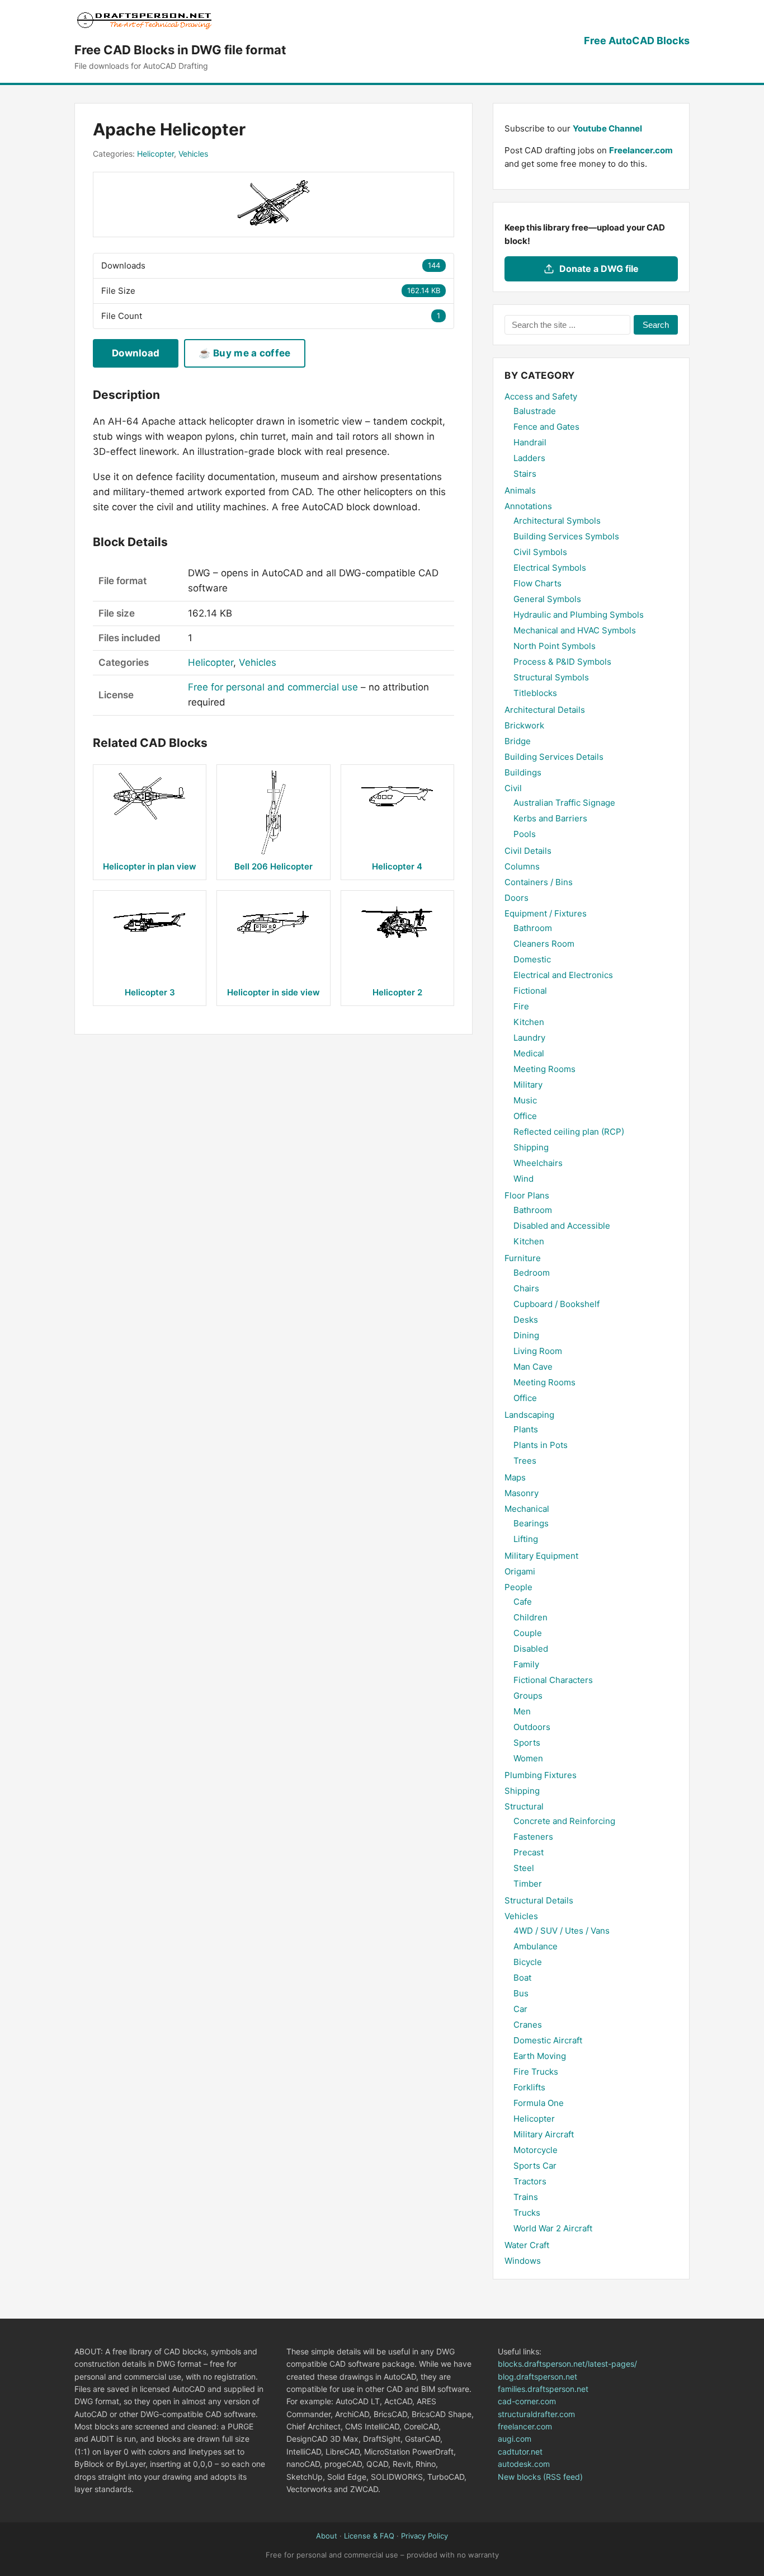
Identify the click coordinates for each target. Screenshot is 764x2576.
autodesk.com (524, 2464)
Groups (528, 1696)
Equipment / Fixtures (546, 913)
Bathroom (533, 928)
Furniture (523, 1258)
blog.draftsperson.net (537, 2377)
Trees (525, 1461)
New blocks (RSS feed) (540, 2477)
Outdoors (532, 1727)
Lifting (526, 1539)
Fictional (530, 991)
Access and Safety (541, 396)
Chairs (526, 1288)
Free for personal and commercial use (273, 687)
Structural (524, 1806)
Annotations (528, 506)
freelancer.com (525, 2426)
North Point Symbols (555, 646)
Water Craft (527, 2245)
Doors (517, 898)
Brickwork (524, 725)
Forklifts (529, 2087)
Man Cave (533, 1367)
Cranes (528, 2025)
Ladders (529, 458)
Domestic (532, 959)
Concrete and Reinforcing (564, 1821)
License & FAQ (369, 2536)
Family (526, 1664)
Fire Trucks (536, 2072)
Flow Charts (537, 583)
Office (525, 1116)
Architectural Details (545, 710)
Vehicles (193, 154)
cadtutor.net (520, 2452)
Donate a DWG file (599, 269)
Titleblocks (535, 693)
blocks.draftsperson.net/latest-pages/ (567, 2364)
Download (136, 353)
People (518, 1587)
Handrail (530, 442)
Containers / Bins (539, 882)
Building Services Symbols (566, 536)
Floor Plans (527, 1195)
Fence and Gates (546, 427)
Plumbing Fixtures (541, 1775)
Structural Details (539, 1900)
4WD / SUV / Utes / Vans (562, 1931)
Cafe (523, 1602)
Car (520, 2009)
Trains (526, 2197)
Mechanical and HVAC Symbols (575, 630)
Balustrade (535, 411)
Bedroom (532, 1273)
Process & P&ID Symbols (562, 662)
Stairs (525, 474)
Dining (526, 1335)
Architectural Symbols (557, 521)
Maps (515, 1477)
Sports (527, 1743)
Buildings (523, 772)
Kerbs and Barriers (550, 818)
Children (530, 1617)
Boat (522, 1978)
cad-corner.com (527, 2401)
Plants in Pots (541, 1445)
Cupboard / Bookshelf (557, 1304)
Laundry (529, 1038)
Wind (524, 1179)
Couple (528, 1633)
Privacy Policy (425, 2536)
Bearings (531, 1523)
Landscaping (529, 1415)
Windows (523, 2261)
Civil (513, 788)
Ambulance (536, 1946)
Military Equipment (541, 1556)
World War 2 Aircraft (553, 2228)
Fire (521, 1006)
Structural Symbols (551, 677)
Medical (529, 1053)
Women (528, 1758)
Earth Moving (540, 2056)
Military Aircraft (544, 2134)
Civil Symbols (540, 552)
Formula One (539, 2103)
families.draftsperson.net (543, 2389)
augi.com (515, 2439)
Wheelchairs (538, 1163)
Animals (520, 490)
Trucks (527, 2213)
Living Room (538, 1351)
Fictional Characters (553, 1680)
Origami (520, 1571)
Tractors (530, 2181)
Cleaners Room (544, 944)
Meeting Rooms (544, 1069)
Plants (526, 1429)
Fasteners (533, 1837)
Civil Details (528, 851)
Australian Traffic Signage (564, 803)
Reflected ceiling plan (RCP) (569, 1132)
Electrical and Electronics (563, 975)
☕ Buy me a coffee (244, 353)
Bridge (518, 741)
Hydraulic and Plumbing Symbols (579, 615)
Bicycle (528, 1962)
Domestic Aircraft (548, 2040)
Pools (525, 834)
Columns (522, 866)
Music (525, 1100)
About (327, 2536)
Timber (528, 1884)
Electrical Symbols (550, 568)
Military (528, 1085)
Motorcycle (536, 2150)
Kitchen (529, 1022)
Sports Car (535, 2166)
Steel (524, 1868)
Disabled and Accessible (562, 1226)
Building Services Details (554, 757)
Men (522, 1711)
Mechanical (527, 1509)
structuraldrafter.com (536, 2414)
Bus (521, 1993)
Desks (526, 1320)
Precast (529, 1852)
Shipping (531, 1147)
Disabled (531, 1649)
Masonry (522, 1493)
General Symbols (547, 599)
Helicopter (155, 154)
